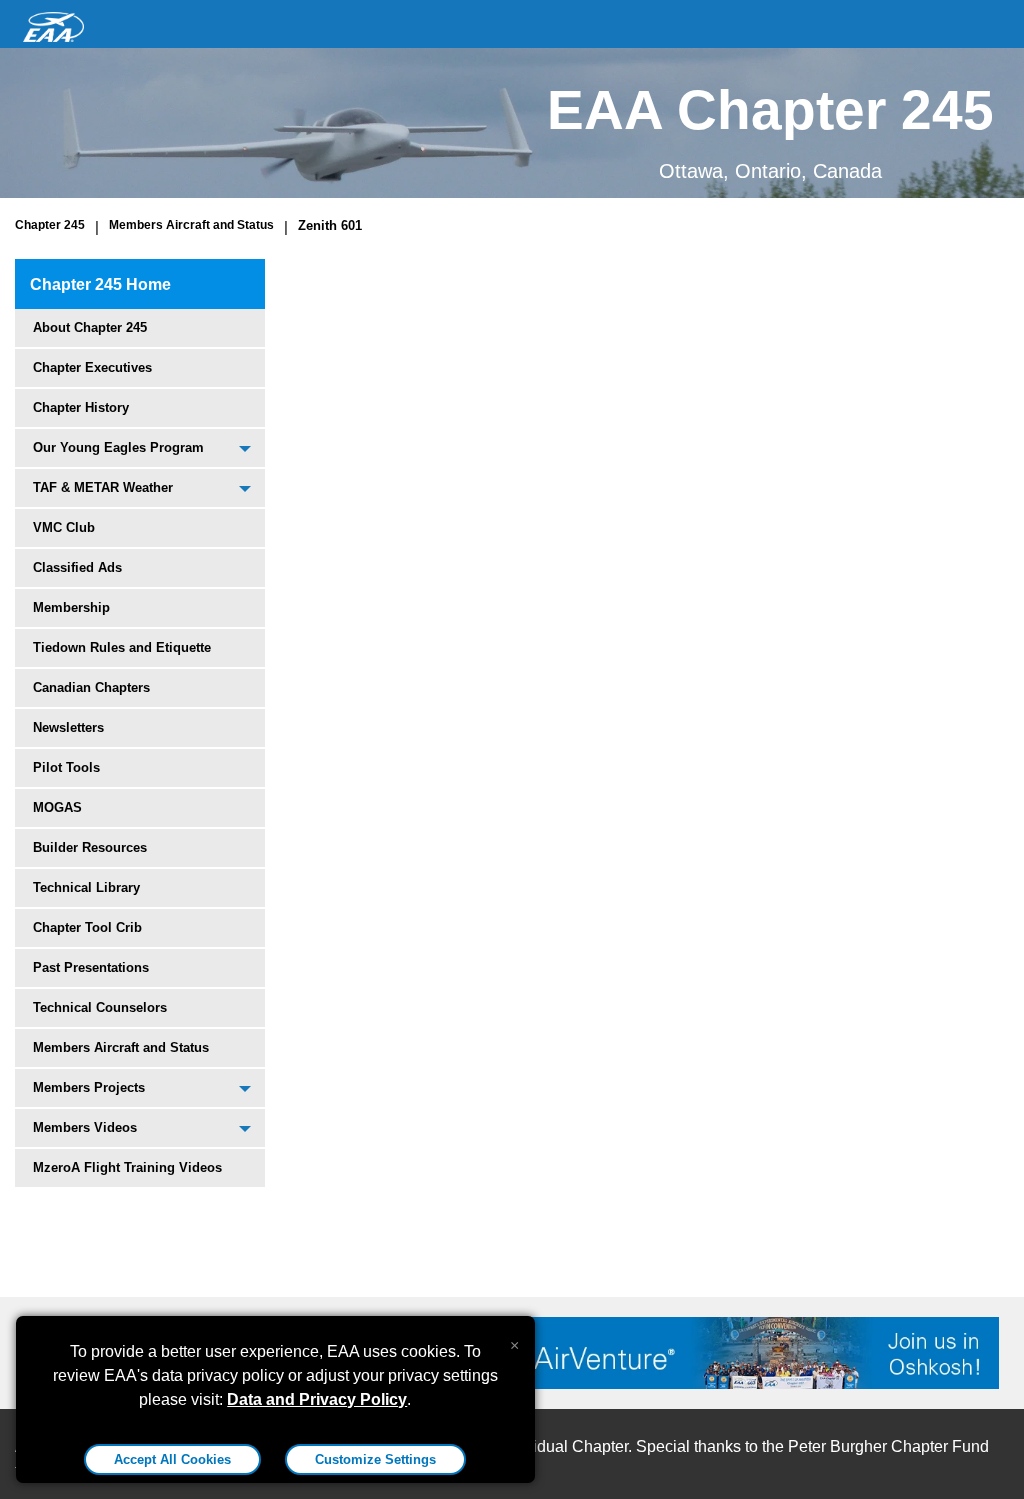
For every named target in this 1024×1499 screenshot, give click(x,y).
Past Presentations (91, 967)
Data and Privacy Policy (317, 1399)
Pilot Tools (66, 767)
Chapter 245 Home (100, 284)
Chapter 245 (50, 225)
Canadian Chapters (91, 687)
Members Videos (85, 1127)
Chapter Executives (92, 367)
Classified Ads (77, 567)
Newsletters (68, 727)
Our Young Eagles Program (118, 447)
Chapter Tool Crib (87, 927)
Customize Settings (375, 1459)
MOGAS (57, 807)
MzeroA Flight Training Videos (127, 1167)
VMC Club (64, 527)
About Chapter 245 (90, 327)
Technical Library (86, 887)
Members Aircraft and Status (191, 225)
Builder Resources (90, 847)
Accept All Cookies (172, 1459)
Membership (71, 607)
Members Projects (89, 1087)
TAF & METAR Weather (103, 487)
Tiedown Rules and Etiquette (122, 647)
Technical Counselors (100, 1007)
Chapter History (81, 407)
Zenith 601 (330, 225)
